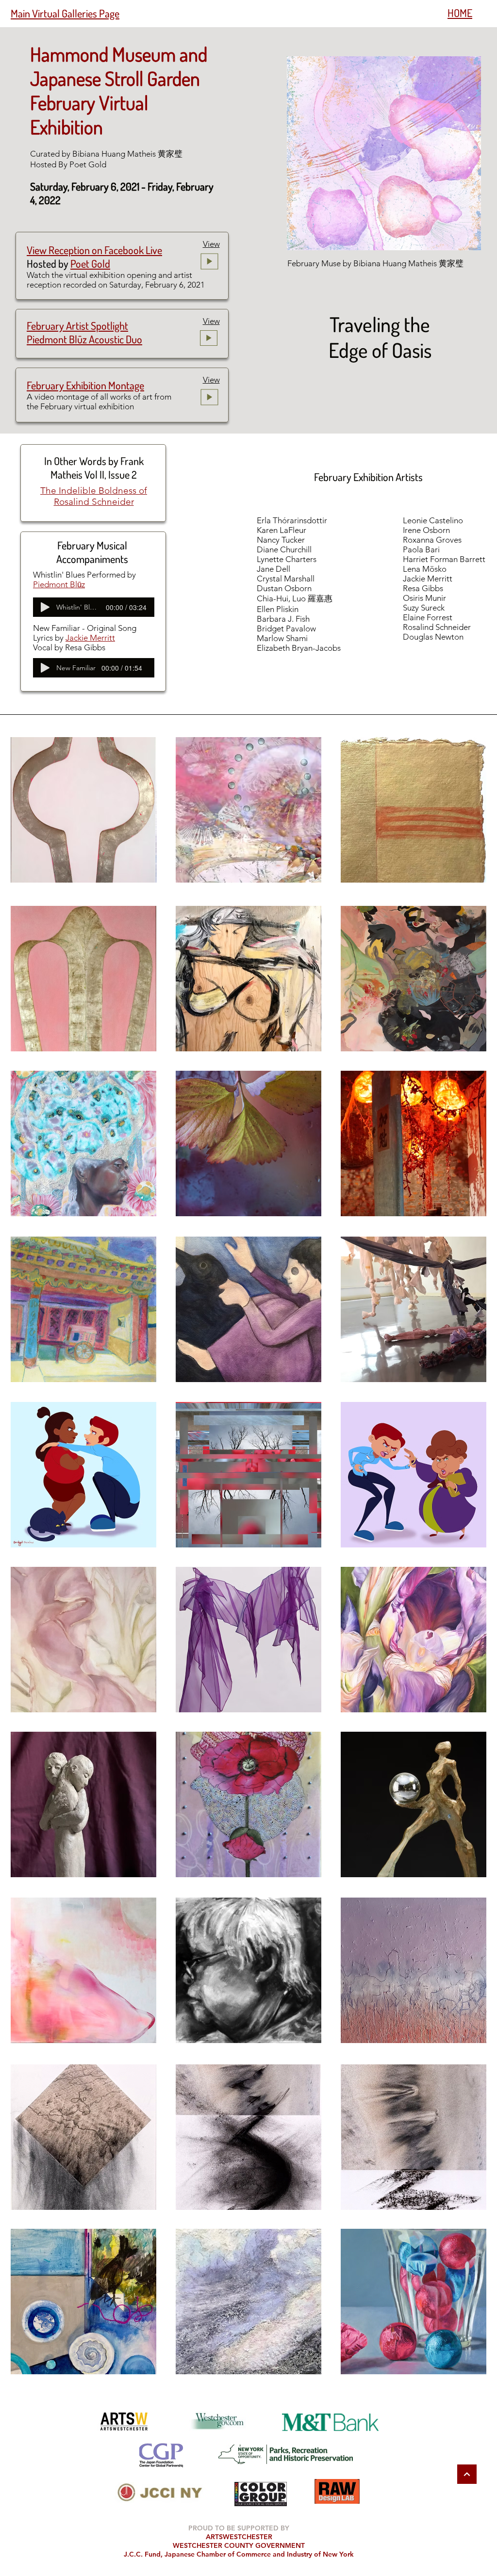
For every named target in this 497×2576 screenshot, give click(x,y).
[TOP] (467, 2474)
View (211, 244)
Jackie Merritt (90, 638)
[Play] (45, 607)
